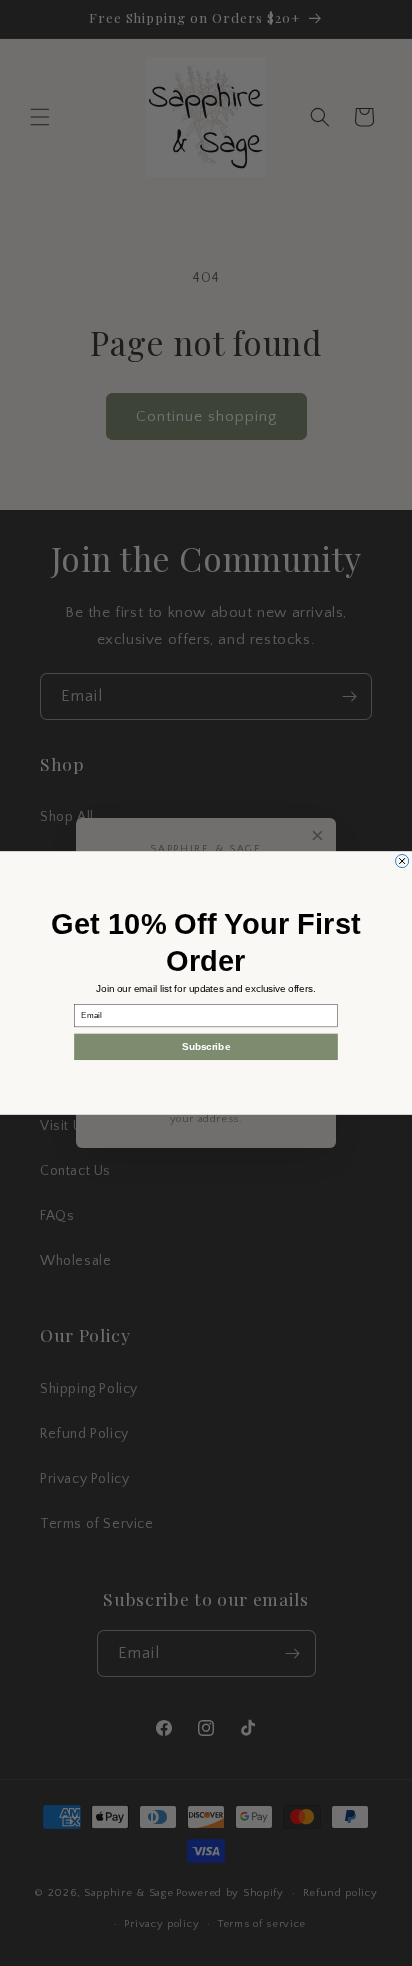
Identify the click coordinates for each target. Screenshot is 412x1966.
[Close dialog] (402, 860)
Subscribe (206, 1046)
